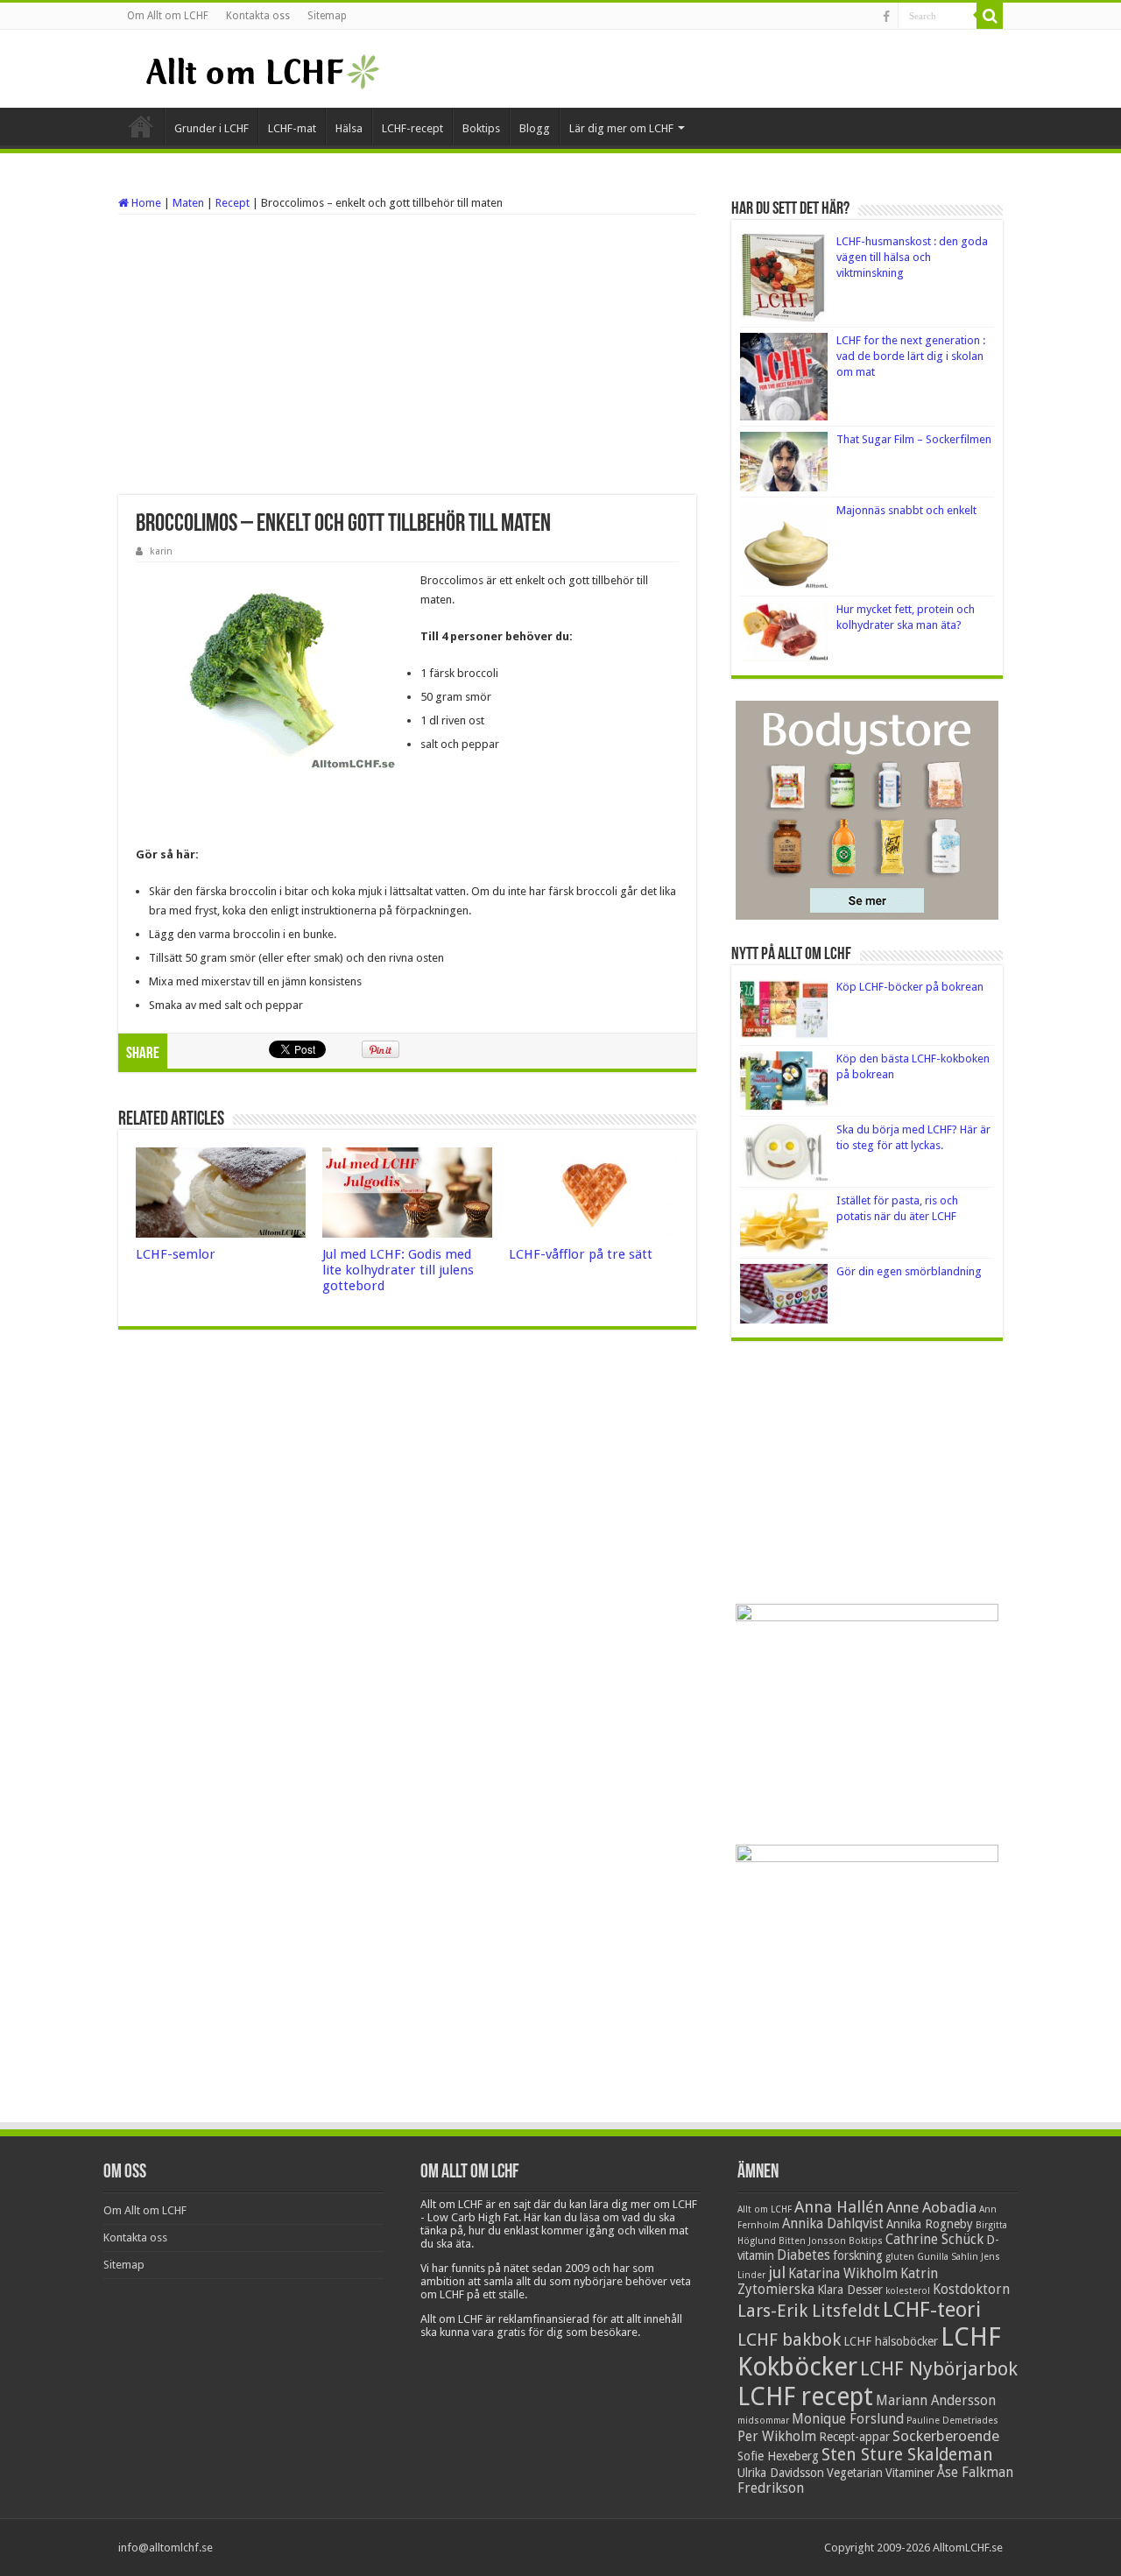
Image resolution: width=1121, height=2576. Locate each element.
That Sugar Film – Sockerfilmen (914, 439)
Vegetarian (855, 2473)
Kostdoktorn (971, 2290)
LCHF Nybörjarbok (939, 2369)
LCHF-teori (932, 2310)
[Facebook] (886, 17)
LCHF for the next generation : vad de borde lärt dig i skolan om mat (911, 356)
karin (161, 551)
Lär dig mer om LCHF (621, 128)
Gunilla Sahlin (948, 2257)
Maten (188, 203)
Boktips (481, 128)
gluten (900, 2257)
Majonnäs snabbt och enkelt (906, 510)
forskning (858, 2255)
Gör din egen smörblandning (909, 1271)
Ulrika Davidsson (781, 2473)
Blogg (535, 128)
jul (777, 2273)
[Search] (990, 16)
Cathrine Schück (934, 2240)
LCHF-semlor (176, 1254)
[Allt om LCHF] (261, 68)
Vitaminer (910, 2473)
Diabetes (804, 2255)
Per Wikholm (777, 2437)
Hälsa (349, 128)
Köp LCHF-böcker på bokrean (910, 987)
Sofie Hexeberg (778, 2456)
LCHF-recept (412, 128)
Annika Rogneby (930, 2224)
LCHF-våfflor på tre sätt (581, 1254)
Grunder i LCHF (212, 128)
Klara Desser (850, 2290)
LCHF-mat (292, 128)
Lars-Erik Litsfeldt (809, 2311)
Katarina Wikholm (843, 2274)
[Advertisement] (407, 355)
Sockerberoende (946, 2436)
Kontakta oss (258, 16)
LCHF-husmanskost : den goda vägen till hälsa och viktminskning (912, 257)
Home (145, 203)
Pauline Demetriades (952, 2421)
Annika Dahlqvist (833, 2224)
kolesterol (908, 2291)
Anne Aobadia (931, 2207)
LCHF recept (805, 2396)
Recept (233, 203)
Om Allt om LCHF (168, 16)
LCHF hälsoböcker (891, 2341)
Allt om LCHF (765, 2209)
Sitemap (327, 16)
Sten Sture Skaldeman (907, 2455)
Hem (141, 126)
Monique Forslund (848, 2419)
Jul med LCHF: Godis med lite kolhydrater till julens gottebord (398, 1270)
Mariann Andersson (936, 2401)
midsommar (763, 2421)
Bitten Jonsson (812, 2241)
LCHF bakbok (789, 2340)
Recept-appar (854, 2437)
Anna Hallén (839, 2207)
